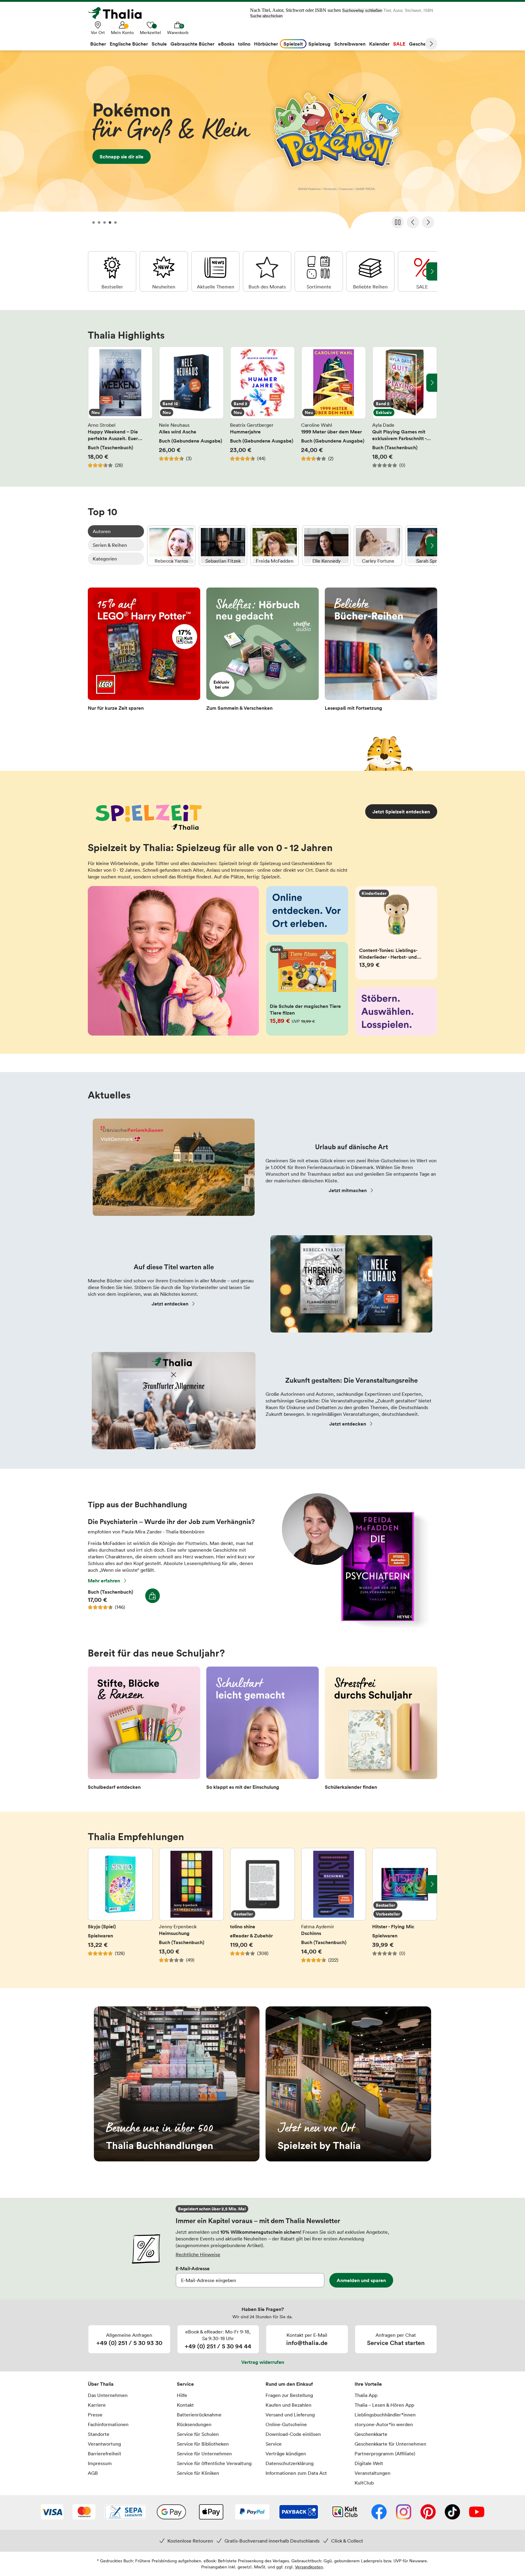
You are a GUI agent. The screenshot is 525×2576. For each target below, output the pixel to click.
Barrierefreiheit (105, 2454)
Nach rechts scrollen (432, 383)
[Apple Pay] (211, 2512)
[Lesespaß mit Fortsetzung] (381, 651)
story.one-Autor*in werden (384, 2424)
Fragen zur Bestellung (289, 2395)
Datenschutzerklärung (290, 2463)
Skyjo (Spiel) (120, 1909)
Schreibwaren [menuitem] (350, 44)
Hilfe (182, 2395)
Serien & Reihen (110, 545)
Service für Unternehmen (204, 2454)
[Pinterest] (428, 2512)
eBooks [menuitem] (226, 44)
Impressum (100, 2463)
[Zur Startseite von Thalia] (118, 13)
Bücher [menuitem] (98, 44)
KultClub (364, 2483)
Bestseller (112, 271)
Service (185, 2384)
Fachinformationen (108, 2424)
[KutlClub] (345, 2512)
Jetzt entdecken (170, 1304)
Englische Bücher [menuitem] (129, 44)
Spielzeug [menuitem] (319, 44)
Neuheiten (164, 271)
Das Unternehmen (108, 2395)
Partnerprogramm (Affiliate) (385, 2454)
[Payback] (299, 2512)
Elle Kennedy (326, 546)
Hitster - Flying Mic (405, 1909)
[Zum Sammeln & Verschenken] (262, 651)
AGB (93, 2473)
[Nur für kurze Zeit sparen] (144, 651)
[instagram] (404, 2512)
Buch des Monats (267, 271)
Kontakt (185, 2405)
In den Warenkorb (153, 1596)
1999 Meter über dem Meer (334, 407)
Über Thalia (101, 2384)
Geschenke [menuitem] (422, 44)
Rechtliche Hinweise (198, 2254)
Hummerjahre (262, 407)
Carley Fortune (378, 546)
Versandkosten (309, 2567)
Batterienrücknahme (199, 2415)
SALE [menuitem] (399, 44)
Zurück (413, 222)
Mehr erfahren (104, 1581)
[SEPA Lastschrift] (126, 2512)
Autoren (102, 531)
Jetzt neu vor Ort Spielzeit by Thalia (348, 2084)
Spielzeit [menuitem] (293, 44)
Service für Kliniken (198, 2473)
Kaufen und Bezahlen (288, 2405)
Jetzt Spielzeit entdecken (401, 812)
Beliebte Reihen (370, 271)
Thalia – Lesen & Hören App (384, 2405)
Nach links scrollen (93, 383)
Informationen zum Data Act (296, 2473)
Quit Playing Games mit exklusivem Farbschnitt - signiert (405, 407)
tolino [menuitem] (244, 44)
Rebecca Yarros (171, 546)
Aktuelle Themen (215, 271)
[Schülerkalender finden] (381, 1730)
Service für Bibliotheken (203, 2444)
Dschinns (334, 1909)
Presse (95, 2415)
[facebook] (379, 2512)
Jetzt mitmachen (348, 1190)
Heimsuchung (191, 1909)
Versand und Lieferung (290, 2415)
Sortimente (319, 271)
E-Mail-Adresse (193, 2268)
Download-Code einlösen (293, 2434)
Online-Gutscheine (286, 2424)
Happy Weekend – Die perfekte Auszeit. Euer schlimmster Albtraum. (120, 407)
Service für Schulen (198, 2434)
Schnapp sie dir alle (262, 142)
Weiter (431, 44)
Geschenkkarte (371, 2434)
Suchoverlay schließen (362, 10)
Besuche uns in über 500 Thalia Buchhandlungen (177, 2084)
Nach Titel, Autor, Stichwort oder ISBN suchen (295, 10)
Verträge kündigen (286, 2454)
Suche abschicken (266, 16)
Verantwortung (104, 2444)
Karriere (97, 2405)
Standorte (99, 2434)
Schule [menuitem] (159, 44)
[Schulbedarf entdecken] (144, 1730)
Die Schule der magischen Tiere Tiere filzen (307, 989)
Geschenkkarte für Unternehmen (390, 2444)
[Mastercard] (84, 2512)
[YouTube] (477, 2512)
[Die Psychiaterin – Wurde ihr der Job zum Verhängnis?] (353, 1626)
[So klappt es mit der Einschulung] (262, 1730)
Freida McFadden (275, 546)
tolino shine (262, 1909)
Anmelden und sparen (361, 2280)
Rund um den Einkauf (289, 2384)
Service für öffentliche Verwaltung (214, 2463)
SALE (422, 271)
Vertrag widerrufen (263, 2362)
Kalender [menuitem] (379, 44)
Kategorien (105, 559)
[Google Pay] (171, 2512)
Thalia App (366, 2395)
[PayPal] (252, 2512)
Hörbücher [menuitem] (266, 44)
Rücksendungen (194, 2424)
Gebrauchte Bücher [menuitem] (192, 44)
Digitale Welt (369, 2463)
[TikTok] (452, 2512)
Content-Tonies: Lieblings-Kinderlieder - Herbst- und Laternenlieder (396, 933)
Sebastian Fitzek (223, 546)
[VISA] (52, 2512)
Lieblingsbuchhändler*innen (385, 2415)
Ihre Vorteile (368, 2384)
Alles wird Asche (191, 407)
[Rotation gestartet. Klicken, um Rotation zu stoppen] (398, 222)
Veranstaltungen (372, 2473)
